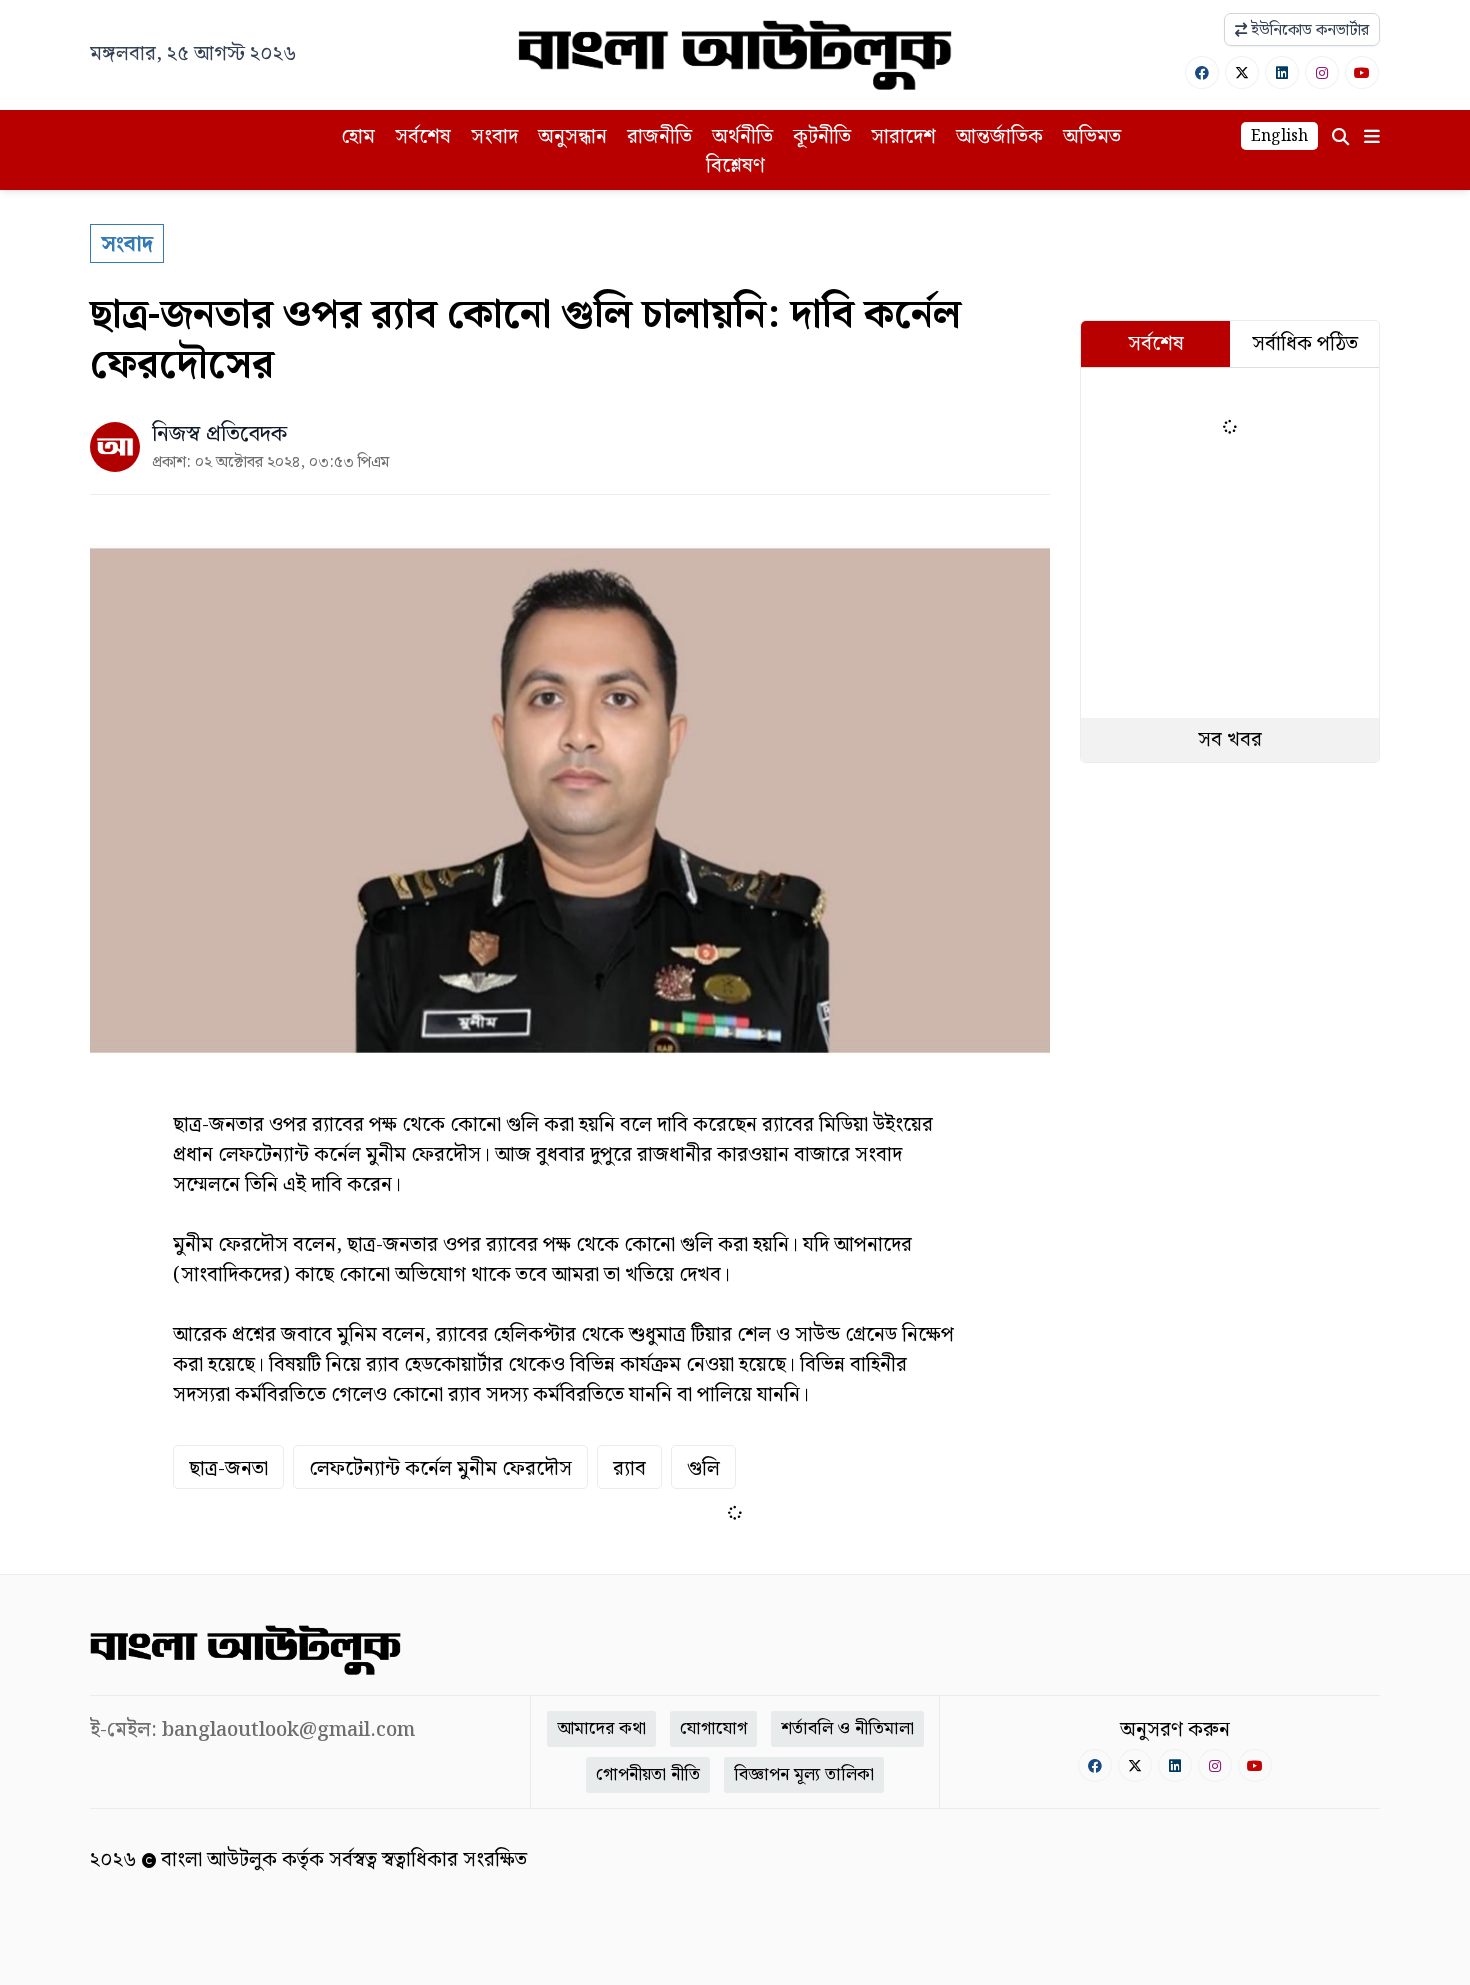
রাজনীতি (659, 137)
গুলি (703, 1469)
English (1279, 136)
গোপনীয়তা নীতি (648, 1774)
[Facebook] (1202, 72)
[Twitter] (1242, 72)
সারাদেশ (903, 137)
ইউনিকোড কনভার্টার (1308, 30)
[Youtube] (1362, 72)
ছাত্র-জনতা (228, 1469)
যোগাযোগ (713, 1728)
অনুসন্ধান (572, 137)
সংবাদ (494, 137)
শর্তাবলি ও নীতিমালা (847, 1728)
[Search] (1340, 137)
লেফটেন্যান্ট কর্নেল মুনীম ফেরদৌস (440, 1469)
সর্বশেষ (423, 137)
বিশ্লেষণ (735, 166)
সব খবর (1230, 740)
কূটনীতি (822, 137)
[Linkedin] (1282, 72)
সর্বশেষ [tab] (1156, 344)
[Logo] (735, 55)
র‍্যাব (629, 1469)
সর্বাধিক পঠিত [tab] (1305, 344)
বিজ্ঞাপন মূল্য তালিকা (804, 1774)
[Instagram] (1322, 72)
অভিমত (1092, 137)
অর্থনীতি (742, 137)
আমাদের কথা (601, 1728)
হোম (358, 137)
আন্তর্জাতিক (999, 137)
